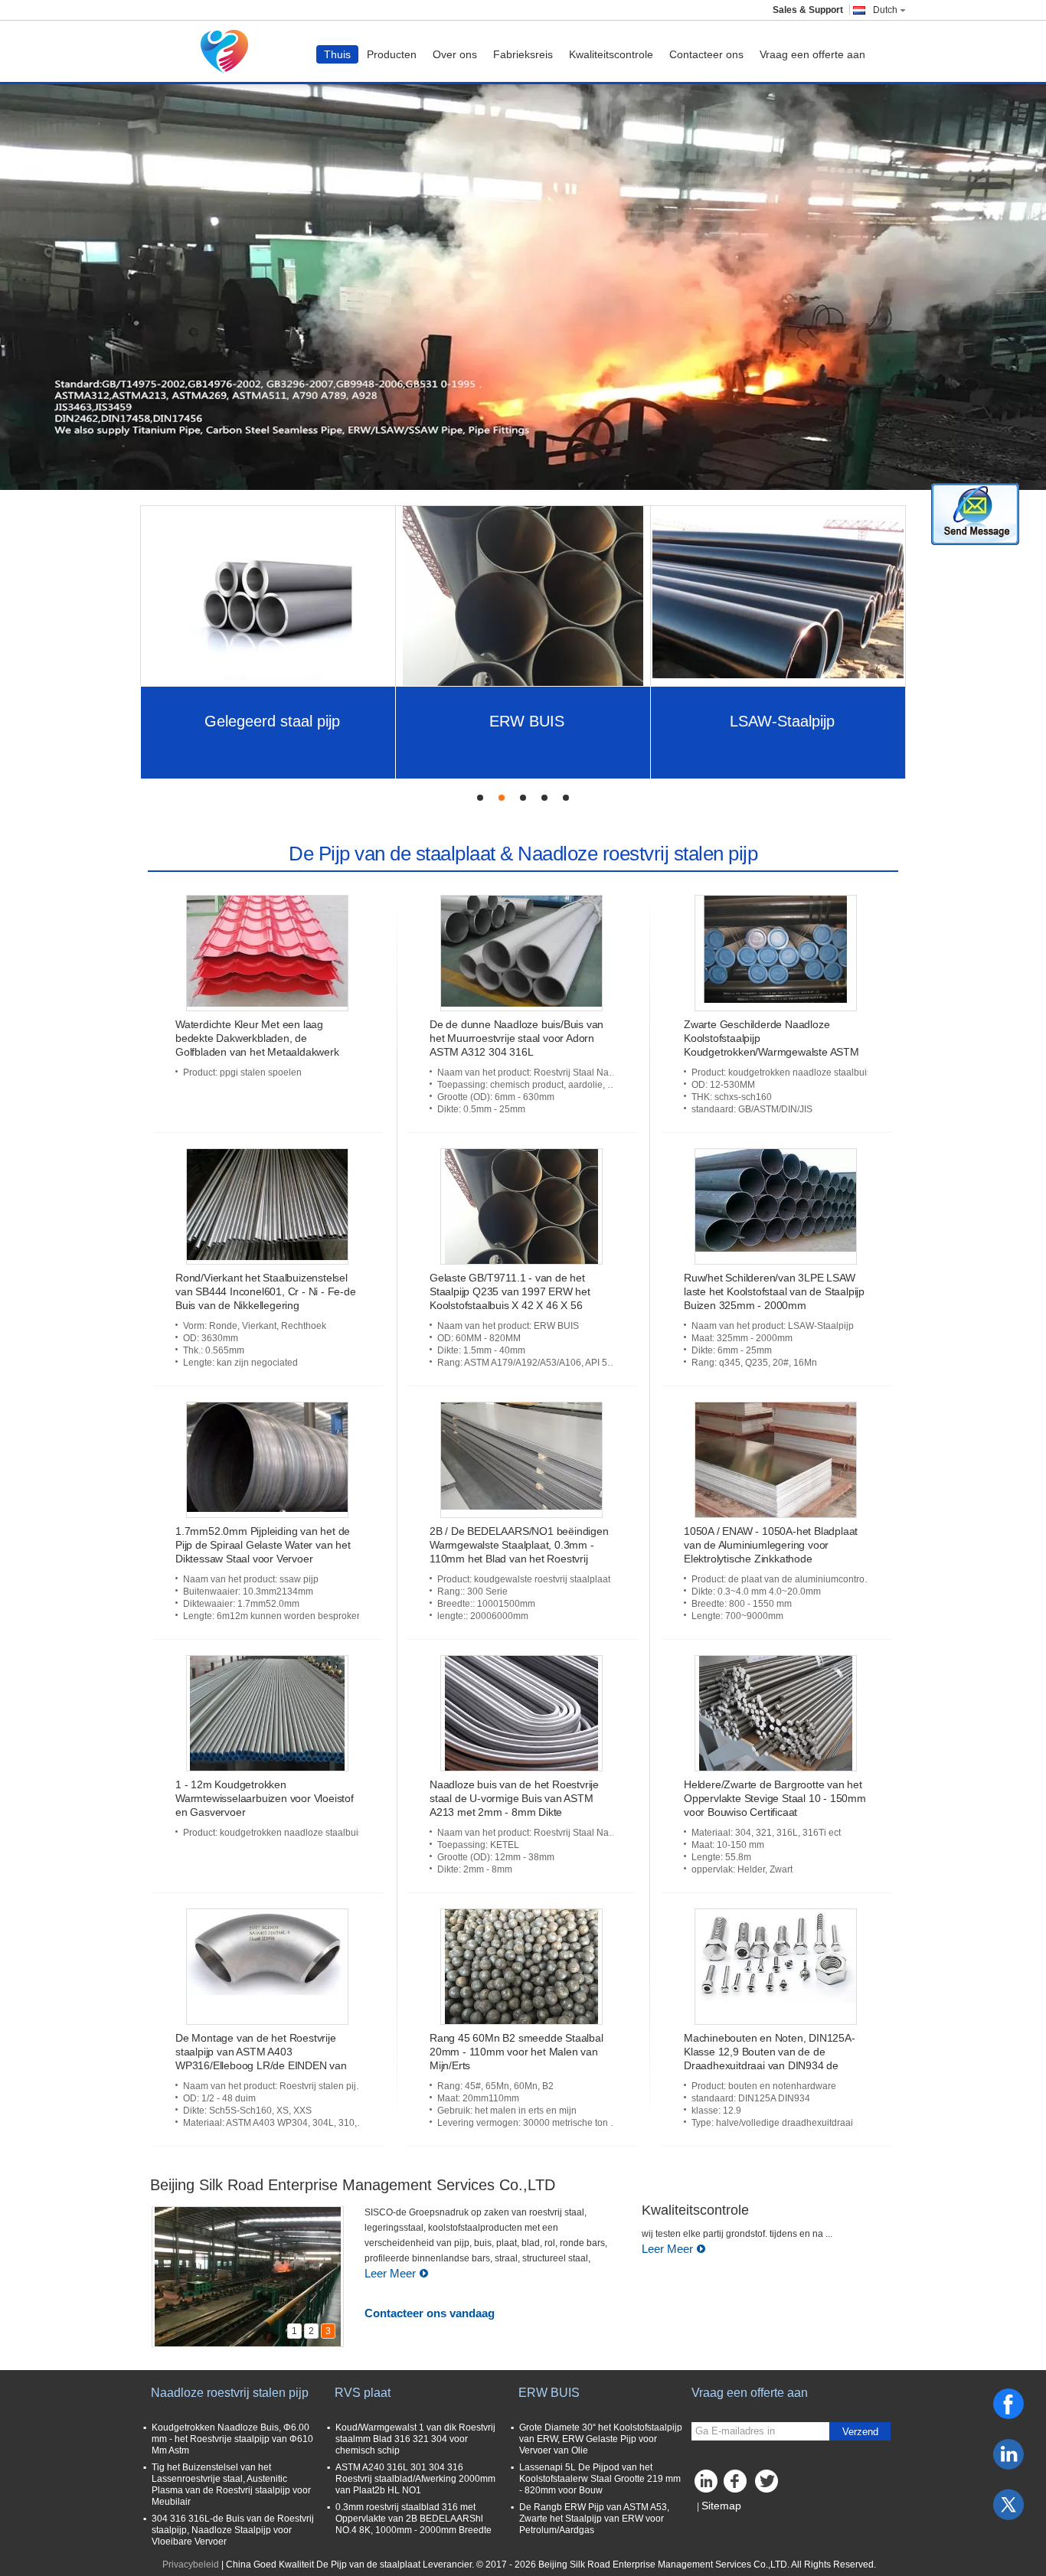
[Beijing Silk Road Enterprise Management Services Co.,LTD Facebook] (737, 2485)
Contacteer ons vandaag (430, 2313)
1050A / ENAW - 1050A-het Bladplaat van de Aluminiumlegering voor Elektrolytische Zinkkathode (771, 1545)
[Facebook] (1008, 2404)
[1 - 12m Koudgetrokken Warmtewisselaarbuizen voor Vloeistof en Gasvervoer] (267, 1713)
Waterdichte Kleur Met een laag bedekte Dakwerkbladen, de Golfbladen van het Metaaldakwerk (257, 1038)
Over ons (455, 54)
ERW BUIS (527, 721)
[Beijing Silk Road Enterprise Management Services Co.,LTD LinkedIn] (707, 2485)
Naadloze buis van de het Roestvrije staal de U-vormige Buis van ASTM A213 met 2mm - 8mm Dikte (514, 1798)
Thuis (337, 54)
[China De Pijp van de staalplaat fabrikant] (228, 51)
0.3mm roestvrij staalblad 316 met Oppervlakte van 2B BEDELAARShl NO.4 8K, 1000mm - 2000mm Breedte (413, 2519)
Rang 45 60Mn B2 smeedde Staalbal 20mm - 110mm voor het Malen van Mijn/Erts (516, 2052)
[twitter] (1008, 2505)
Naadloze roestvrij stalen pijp (230, 2393)
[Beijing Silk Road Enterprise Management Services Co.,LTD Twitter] (768, 2485)
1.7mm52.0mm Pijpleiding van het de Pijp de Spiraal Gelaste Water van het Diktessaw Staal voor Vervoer (263, 1545)
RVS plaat (363, 2393)
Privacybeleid (191, 2565)
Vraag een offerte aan (812, 54)
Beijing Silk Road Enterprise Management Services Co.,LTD (353, 2185)
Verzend (860, 2432)
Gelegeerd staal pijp (272, 721)
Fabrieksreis (523, 54)
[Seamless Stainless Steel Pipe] (523, 279)
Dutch (885, 10)
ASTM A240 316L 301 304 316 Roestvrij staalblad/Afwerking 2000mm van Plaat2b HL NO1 (415, 2479)
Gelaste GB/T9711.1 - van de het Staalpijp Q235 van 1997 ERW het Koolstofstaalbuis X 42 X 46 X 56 (510, 1291)
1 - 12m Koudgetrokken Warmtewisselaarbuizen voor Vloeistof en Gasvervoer (265, 1798)
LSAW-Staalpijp (782, 721)
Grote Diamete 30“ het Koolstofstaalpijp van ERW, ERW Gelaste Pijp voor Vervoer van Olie (601, 2439)
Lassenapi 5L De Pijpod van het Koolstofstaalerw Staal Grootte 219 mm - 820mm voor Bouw (600, 2479)
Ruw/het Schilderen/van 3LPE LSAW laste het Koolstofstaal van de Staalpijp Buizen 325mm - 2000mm (774, 1291)
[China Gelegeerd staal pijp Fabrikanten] (268, 596)
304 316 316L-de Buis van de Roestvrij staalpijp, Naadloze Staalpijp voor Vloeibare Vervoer (233, 2530)
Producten (392, 54)
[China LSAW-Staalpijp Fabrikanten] (778, 596)
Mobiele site (726, 2525)
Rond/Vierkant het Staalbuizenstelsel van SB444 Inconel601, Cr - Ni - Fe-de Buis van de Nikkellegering (266, 1291)
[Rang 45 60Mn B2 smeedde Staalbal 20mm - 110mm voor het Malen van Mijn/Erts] (521, 1967)
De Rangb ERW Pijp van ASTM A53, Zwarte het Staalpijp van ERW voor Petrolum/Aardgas (594, 2519)
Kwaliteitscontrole (611, 54)
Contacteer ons (706, 54)
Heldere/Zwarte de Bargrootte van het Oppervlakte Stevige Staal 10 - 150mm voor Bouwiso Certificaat (775, 1798)
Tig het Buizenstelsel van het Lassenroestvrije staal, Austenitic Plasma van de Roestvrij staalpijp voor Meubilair (231, 2485)
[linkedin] (1008, 2454)
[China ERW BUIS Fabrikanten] (523, 596)
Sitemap (721, 2506)
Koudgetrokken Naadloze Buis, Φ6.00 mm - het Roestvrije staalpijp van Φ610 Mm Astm (232, 2439)
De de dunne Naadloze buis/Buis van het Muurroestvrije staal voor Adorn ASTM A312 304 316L (516, 1038)
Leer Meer (390, 2273)
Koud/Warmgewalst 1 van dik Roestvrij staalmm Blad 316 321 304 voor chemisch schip (415, 2439)
